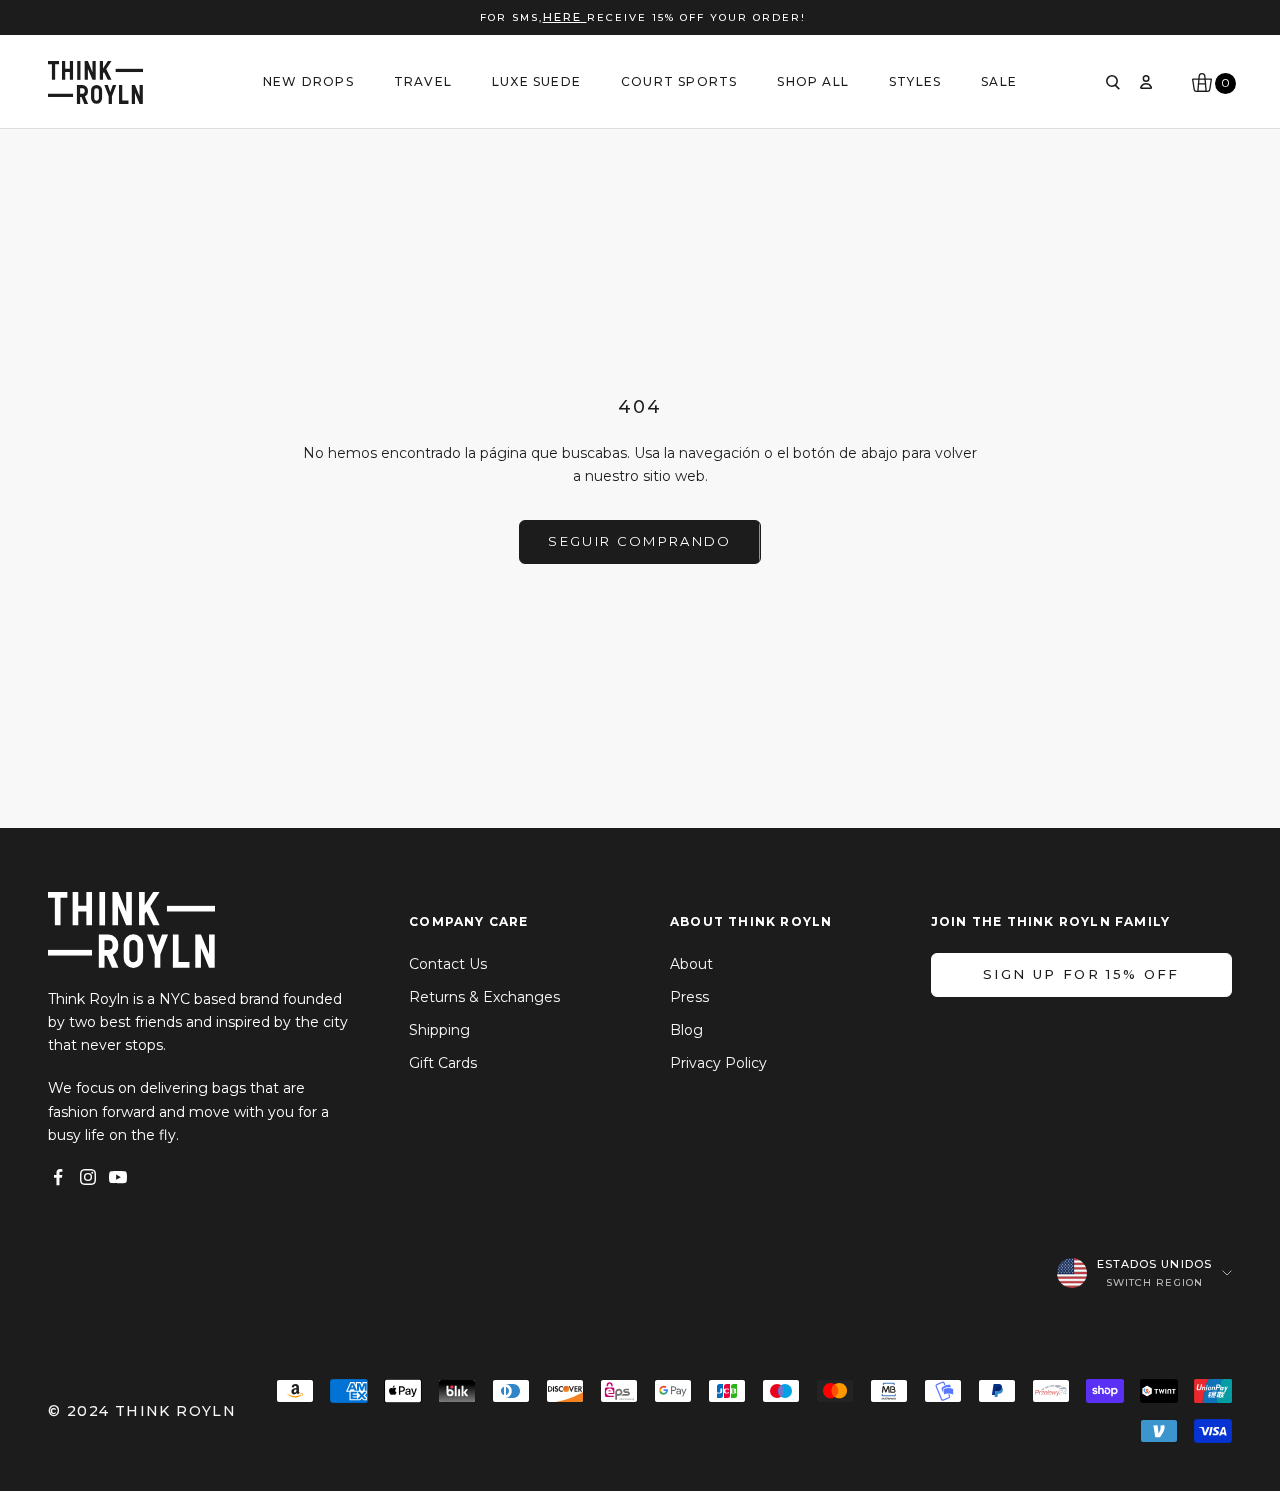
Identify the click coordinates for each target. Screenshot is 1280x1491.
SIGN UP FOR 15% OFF (1081, 974)
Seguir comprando (639, 541)
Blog (686, 1030)
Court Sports (679, 81)
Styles (915, 81)
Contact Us (448, 964)
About (691, 964)
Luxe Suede (536, 81)
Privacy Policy (718, 1063)
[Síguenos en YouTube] (118, 1177)
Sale (999, 81)
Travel (423, 81)
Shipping (439, 1030)
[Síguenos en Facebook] (58, 1177)
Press (689, 997)
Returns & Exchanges (484, 997)
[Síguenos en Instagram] (88, 1177)
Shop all (813, 81)
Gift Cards (443, 1063)
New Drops (308, 81)
